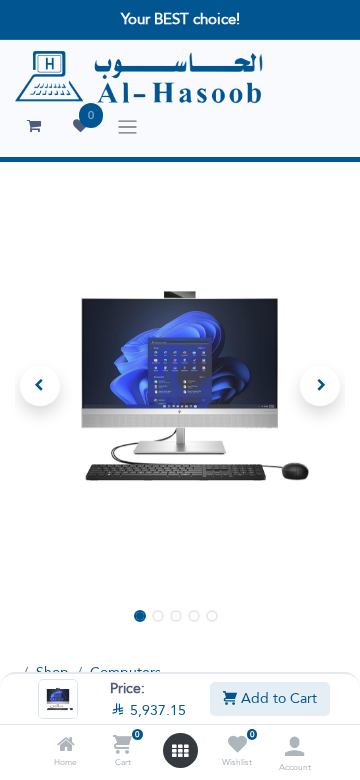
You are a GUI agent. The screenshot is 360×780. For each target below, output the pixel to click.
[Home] (66, 746)
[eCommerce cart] (34, 126)
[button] (40, 386)
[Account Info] (294, 746)
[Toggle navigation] (127, 127)
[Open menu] (180, 751)
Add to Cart (277, 698)
